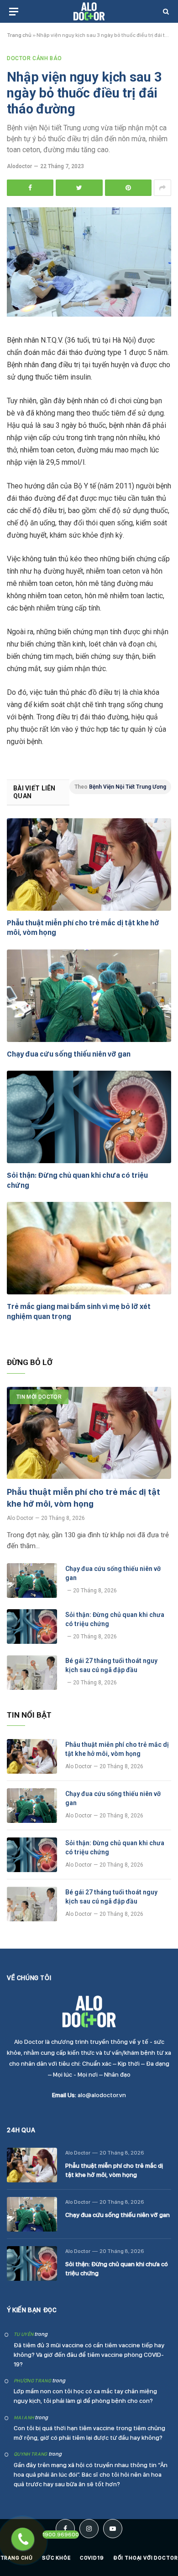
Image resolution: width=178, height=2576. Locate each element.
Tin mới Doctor (39, 1397)
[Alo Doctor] (89, 12)
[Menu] (14, 12)
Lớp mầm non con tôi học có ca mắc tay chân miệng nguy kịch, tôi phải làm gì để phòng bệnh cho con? (85, 2396)
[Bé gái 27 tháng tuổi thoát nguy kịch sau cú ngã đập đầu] (32, 1673)
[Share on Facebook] (30, 188)
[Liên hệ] (23, 2539)
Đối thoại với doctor (146, 2558)
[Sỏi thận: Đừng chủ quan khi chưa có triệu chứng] (89, 1117)
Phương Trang (32, 2381)
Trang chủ (19, 35)
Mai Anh (24, 2418)
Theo (120, 787)
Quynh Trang (31, 2454)
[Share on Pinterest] (128, 188)
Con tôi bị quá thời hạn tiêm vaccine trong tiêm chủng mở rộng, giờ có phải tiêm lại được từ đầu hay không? (89, 2433)
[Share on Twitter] (79, 188)
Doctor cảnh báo (34, 58)
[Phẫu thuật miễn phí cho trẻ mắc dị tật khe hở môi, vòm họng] (89, 865)
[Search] (165, 12)
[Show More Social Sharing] (162, 188)
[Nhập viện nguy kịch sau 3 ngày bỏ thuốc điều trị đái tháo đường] (89, 314)
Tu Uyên (24, 2334)
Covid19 (92, 2558)
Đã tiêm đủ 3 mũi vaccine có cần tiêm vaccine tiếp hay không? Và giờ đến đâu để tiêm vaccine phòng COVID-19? (89, 2355)
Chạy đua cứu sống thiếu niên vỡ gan (69, 1054)
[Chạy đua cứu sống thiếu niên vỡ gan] (89, 996)
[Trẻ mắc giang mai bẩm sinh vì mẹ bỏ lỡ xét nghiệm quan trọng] (89, 1248)
